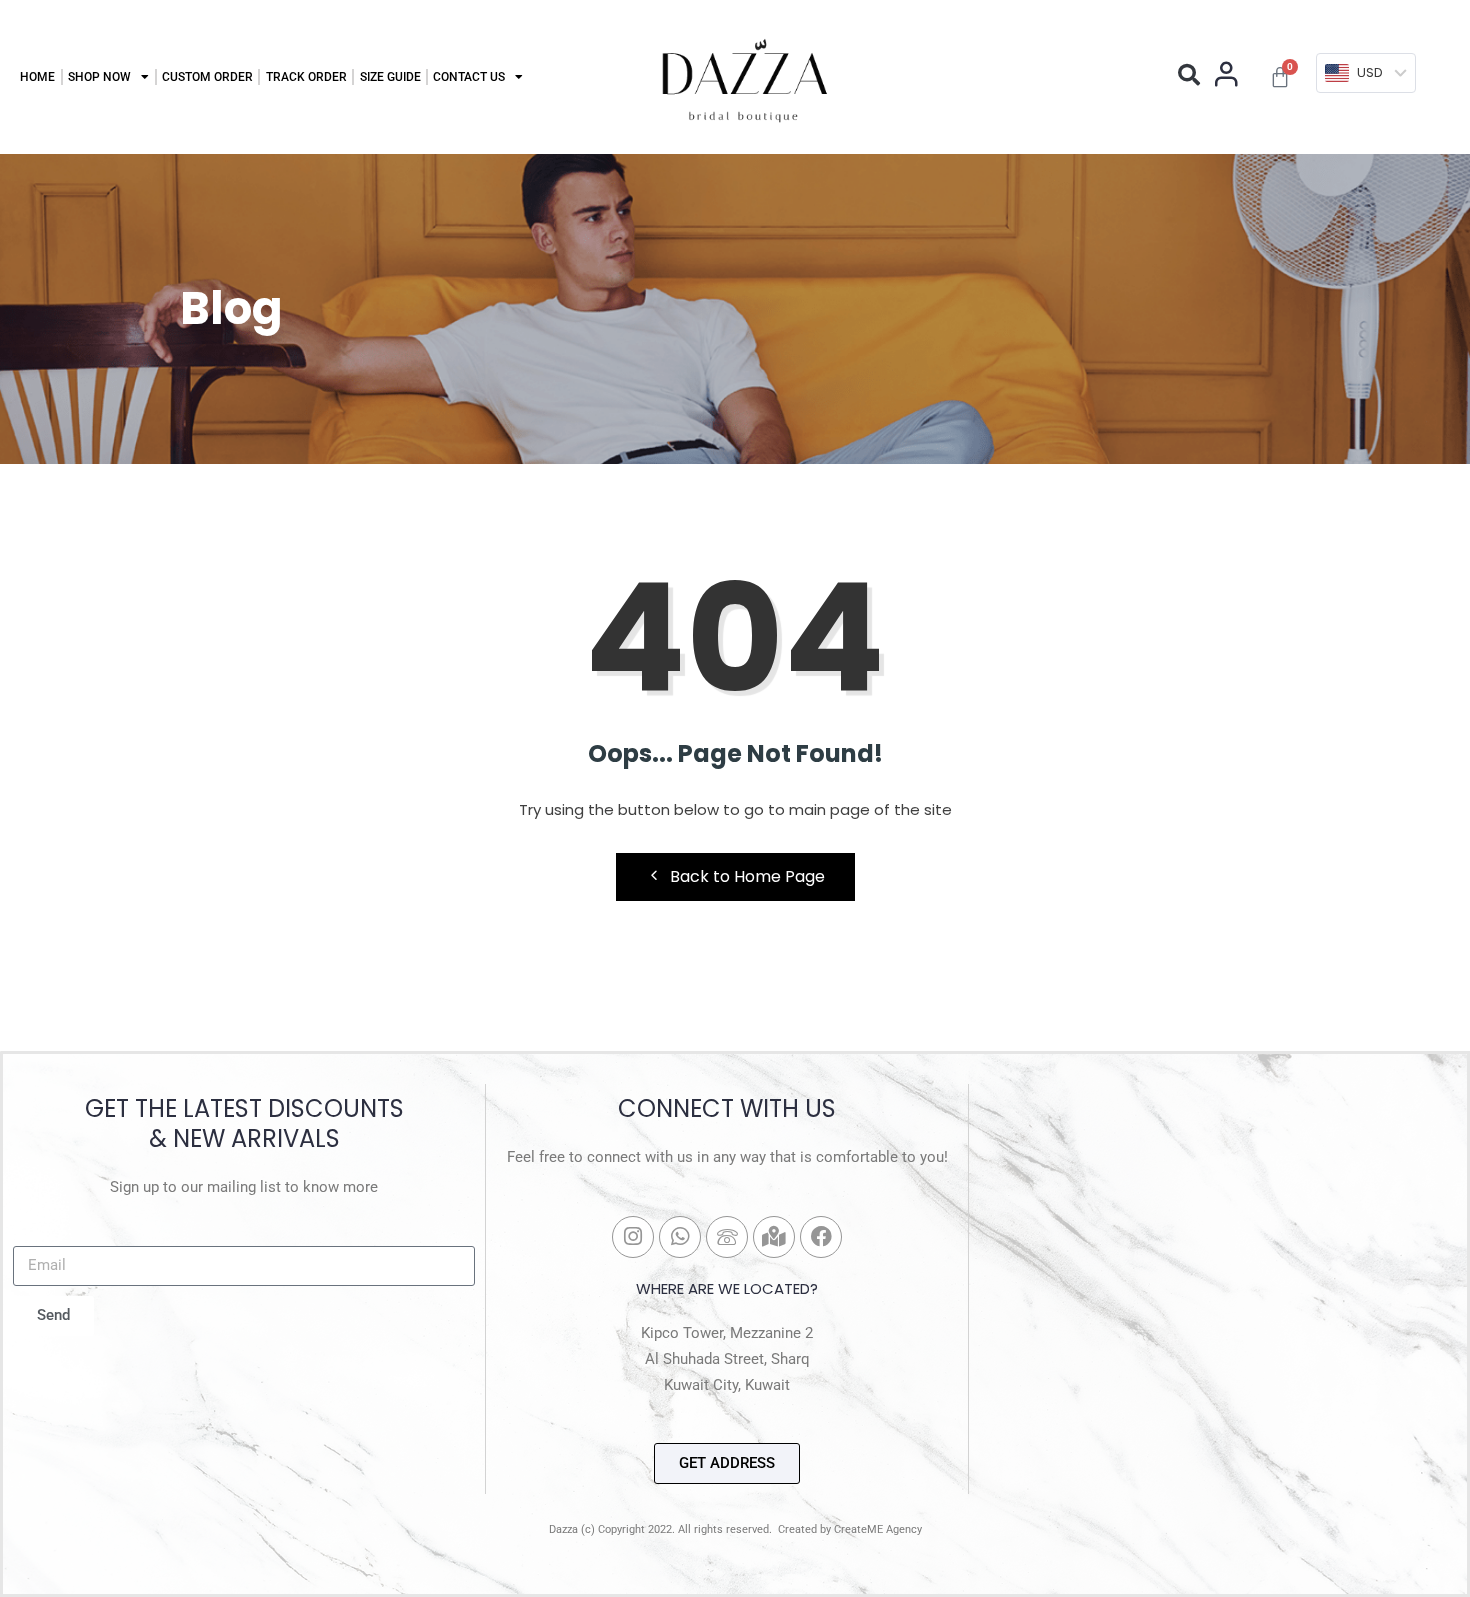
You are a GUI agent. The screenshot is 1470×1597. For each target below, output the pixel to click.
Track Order (306, 77)
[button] (1189, 75)
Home (37, 77)
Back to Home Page (747, 876)
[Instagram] (633, 1237)
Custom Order (207, 77)
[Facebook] (821, 1237)
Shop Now (99, 77)
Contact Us (469, 77)
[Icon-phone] (727, 1237)
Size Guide (390, 77)
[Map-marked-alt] (774, 1237)
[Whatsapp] (680, 1237)
